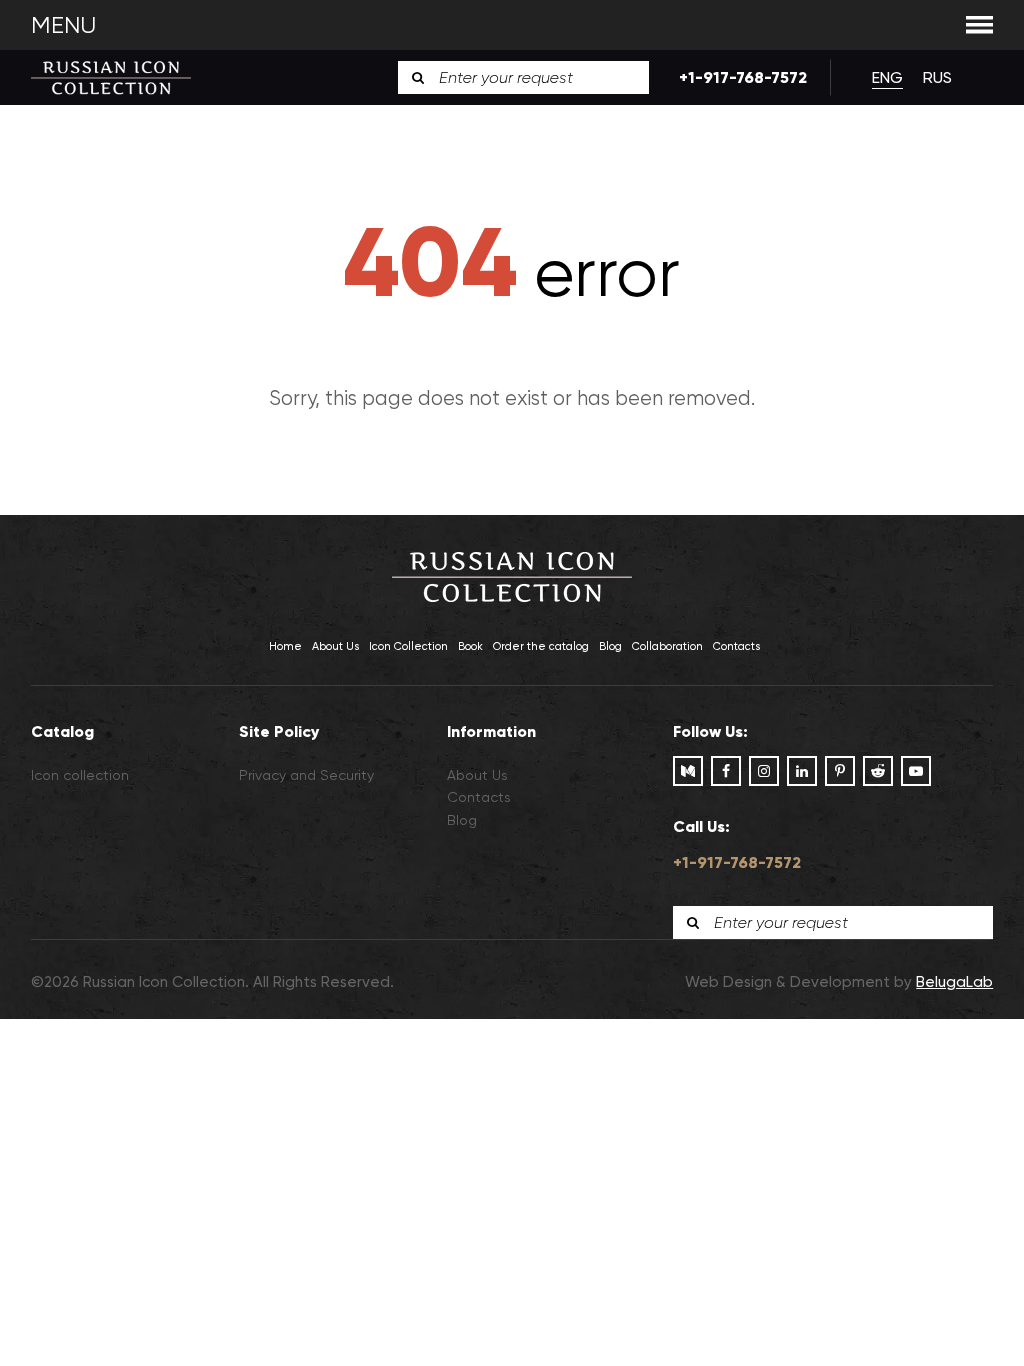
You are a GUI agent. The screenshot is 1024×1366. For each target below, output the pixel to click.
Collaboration (667, 646)
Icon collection (80, 775)
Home (285, 646)
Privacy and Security (306, 775)
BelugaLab (954, 982)
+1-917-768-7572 (739, 77)
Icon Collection (408, 646)
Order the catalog (541, 646)
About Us (335, 646)
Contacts (736, 646)
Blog (610, 646)
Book (470, 646)
